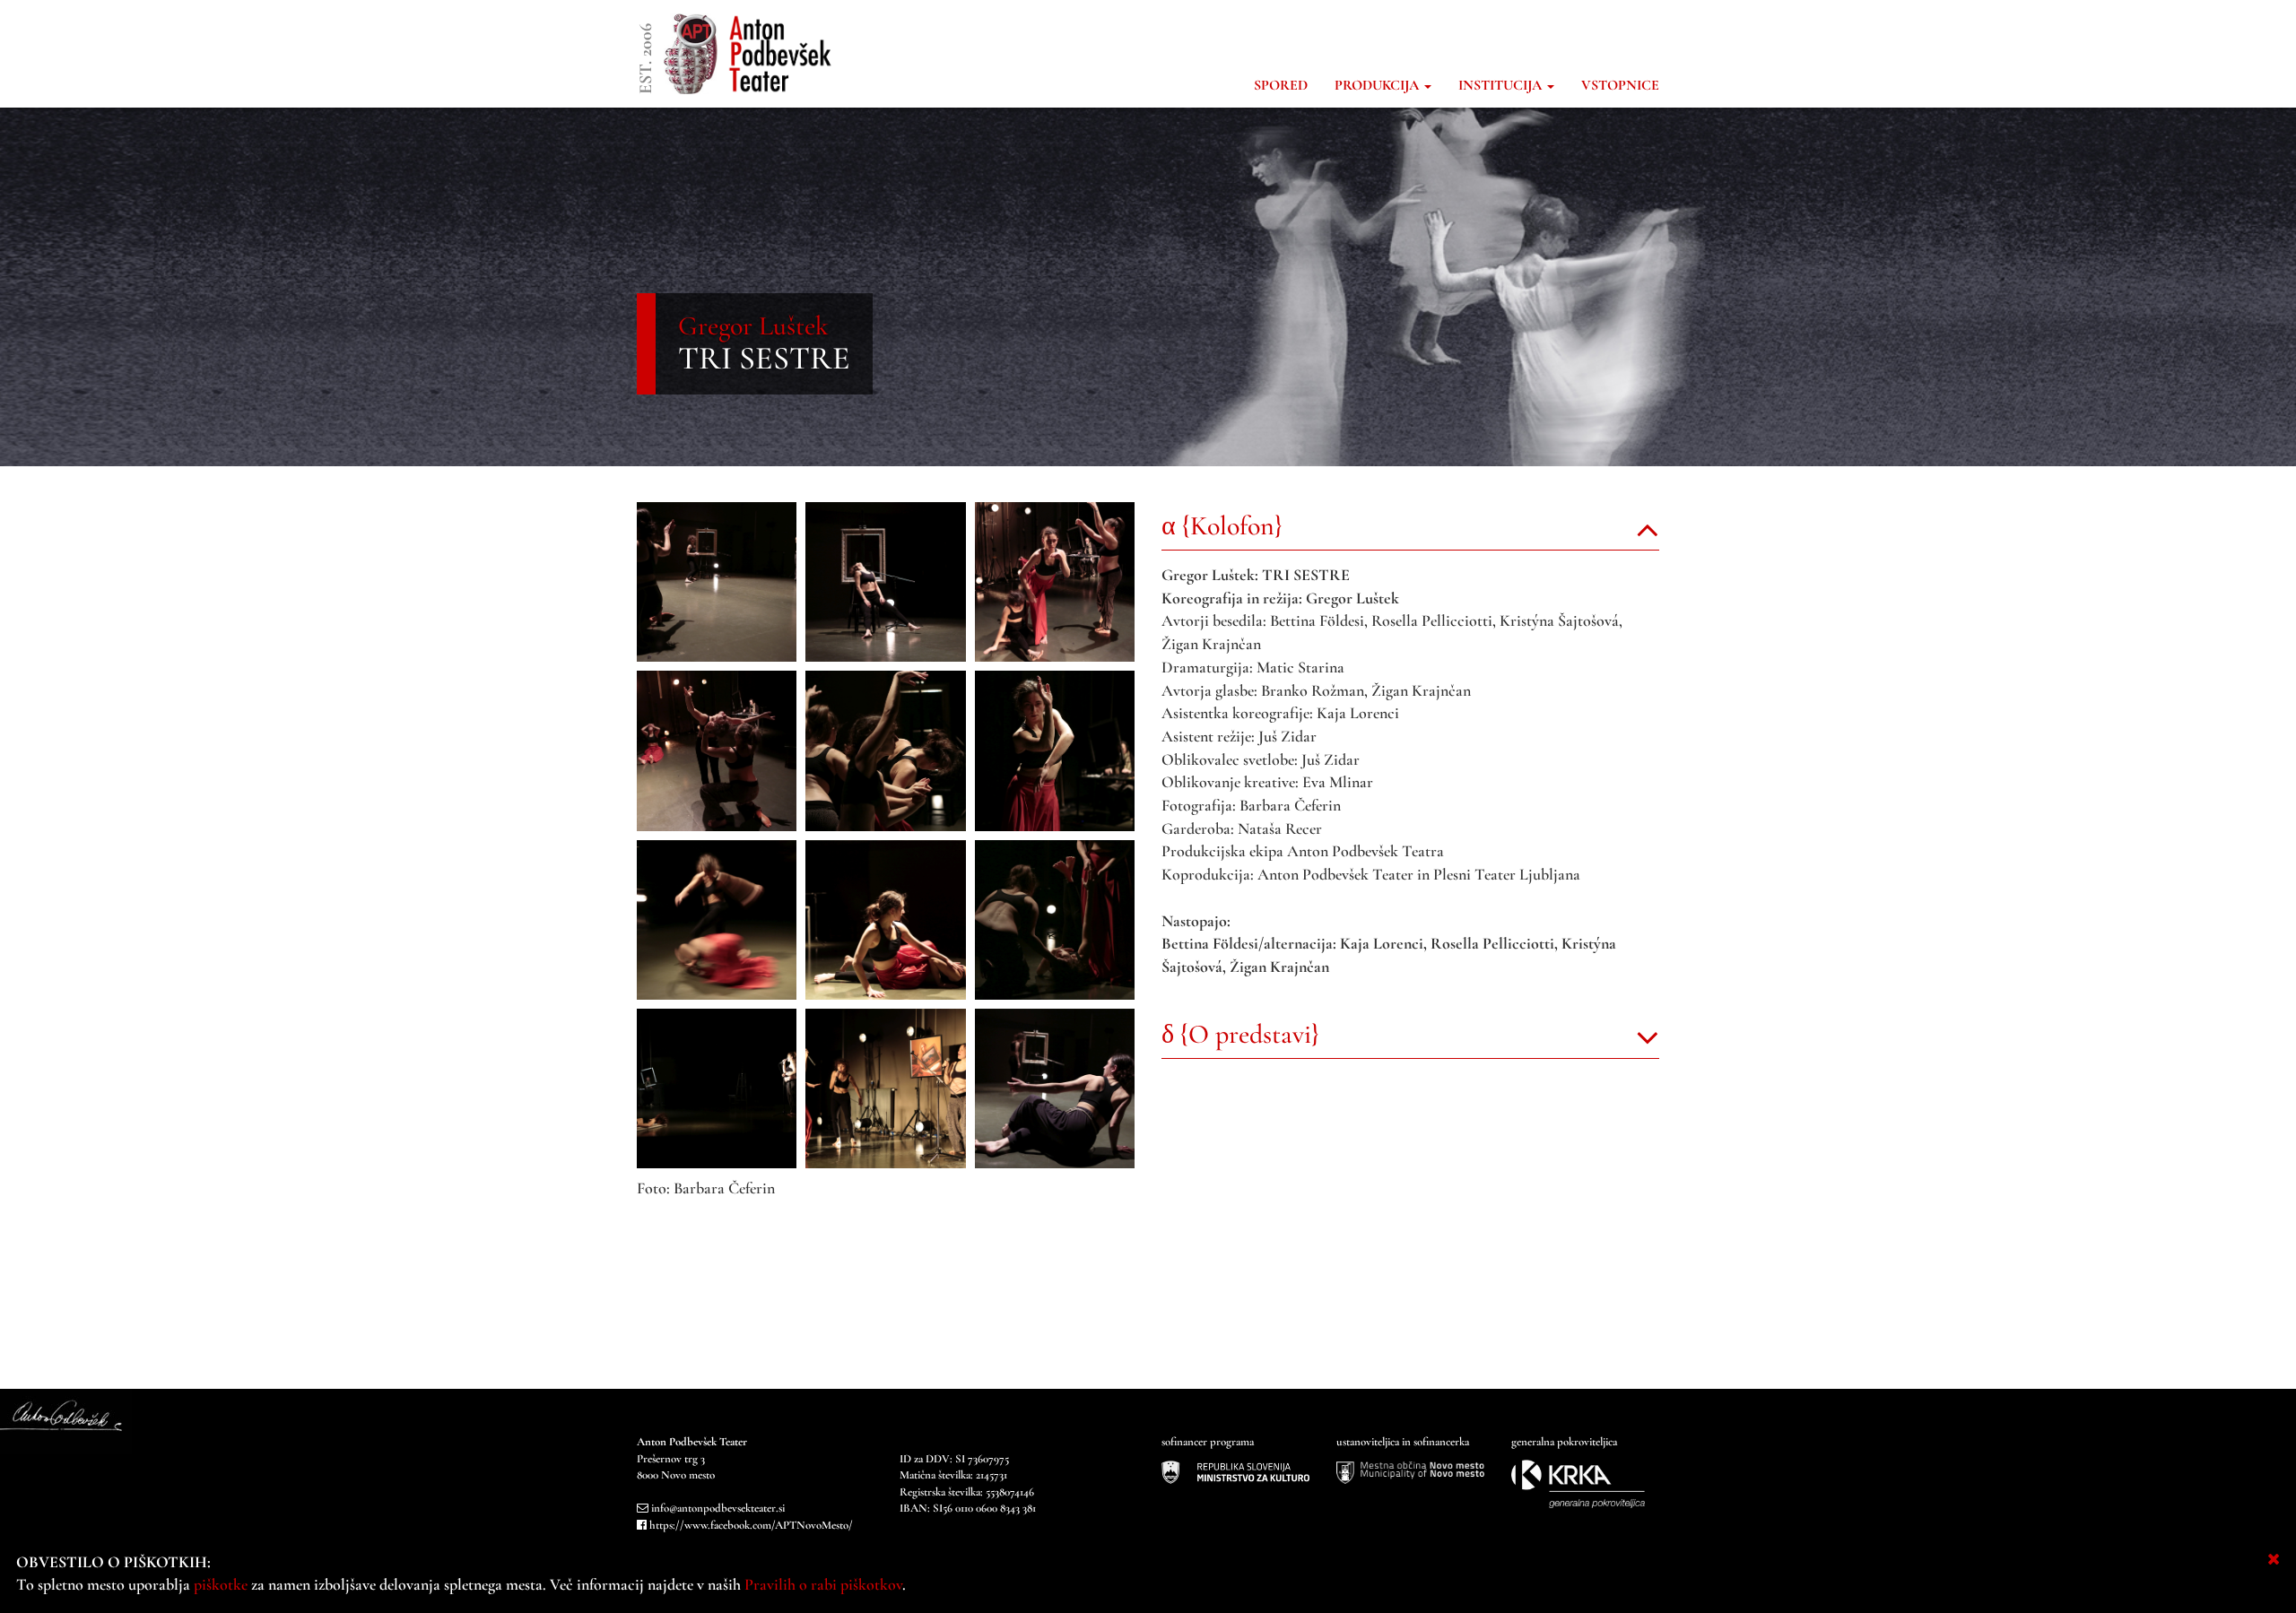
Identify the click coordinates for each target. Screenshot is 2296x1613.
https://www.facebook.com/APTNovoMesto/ (751, 1525)
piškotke (221, 1584)
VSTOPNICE (1620, 85)
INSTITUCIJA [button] (1502, 85)
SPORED (1281, 85)
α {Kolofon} (1222, 526)
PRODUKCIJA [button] (1378, 85)
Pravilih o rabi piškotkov (823, 1584)
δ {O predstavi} (1240, 1034)
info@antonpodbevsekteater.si (718, 1508)
